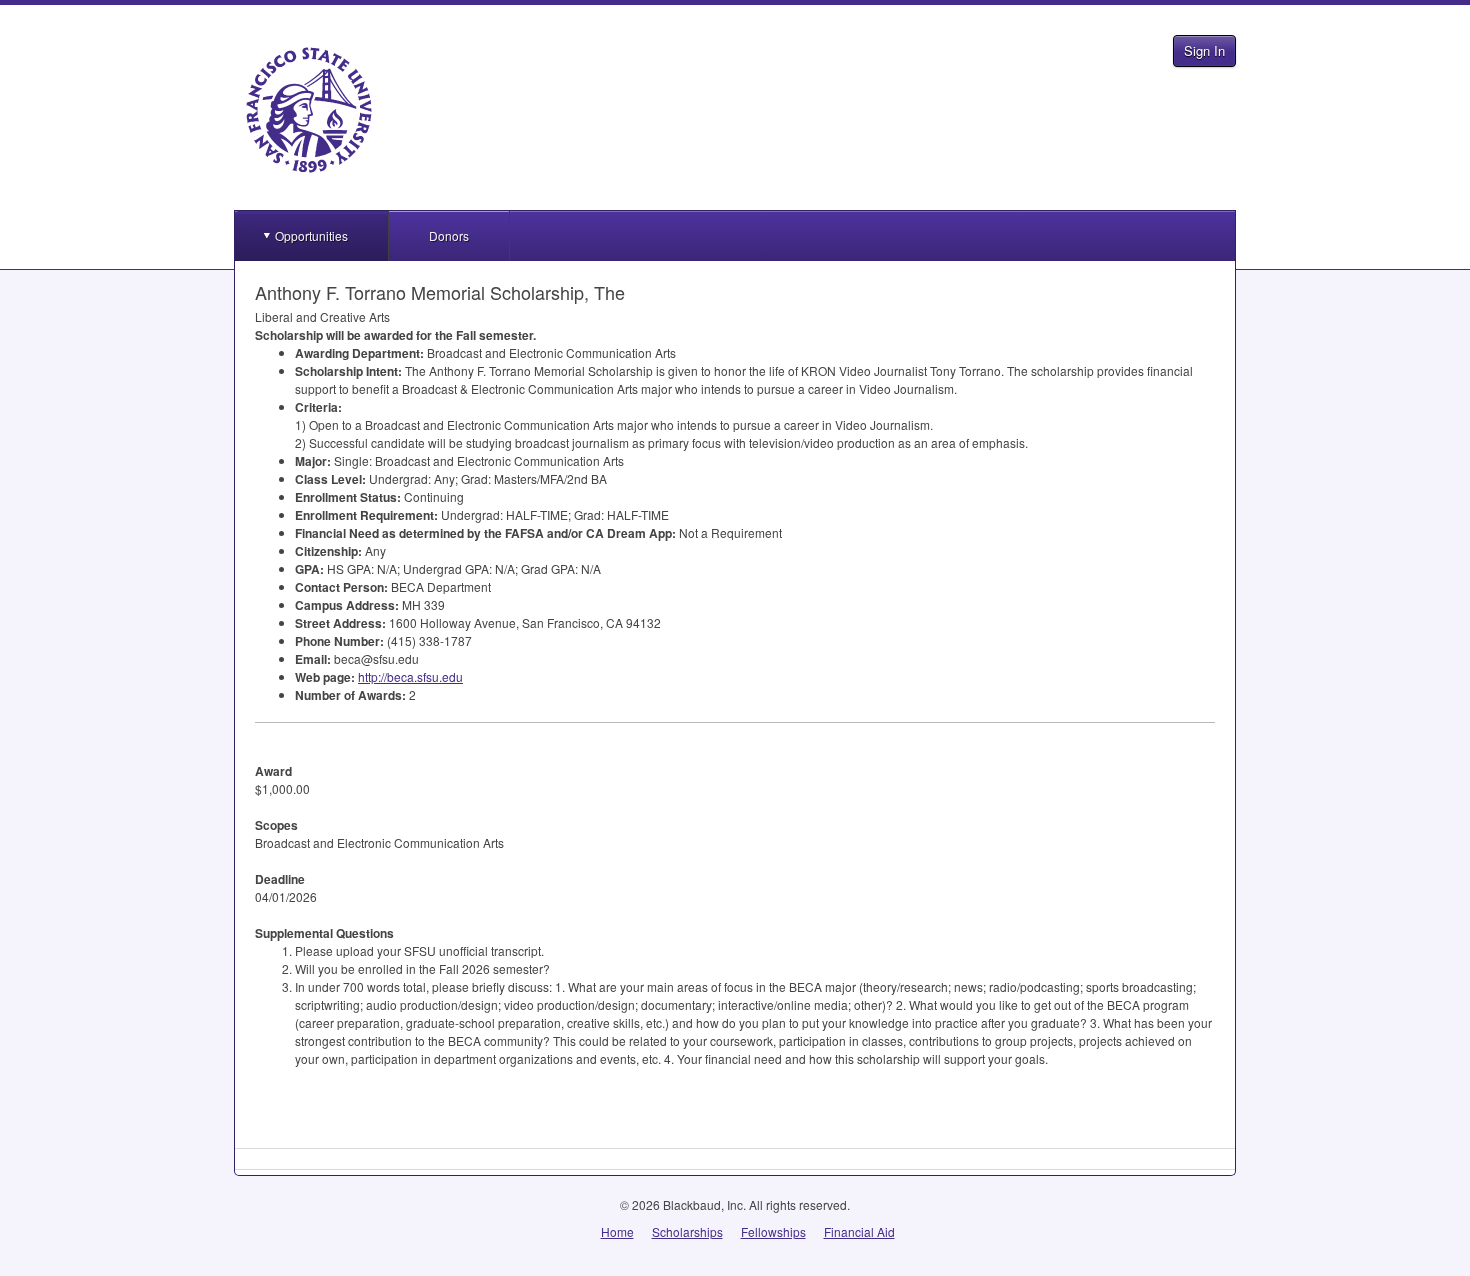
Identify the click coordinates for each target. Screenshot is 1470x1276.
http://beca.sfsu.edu (410, 676)
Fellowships (773, 1231)
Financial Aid (859, 1231)
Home (617, 1231)
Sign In (1204, 50)
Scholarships (687, 1231)
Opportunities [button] (311, 235)
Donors (449, 235)
